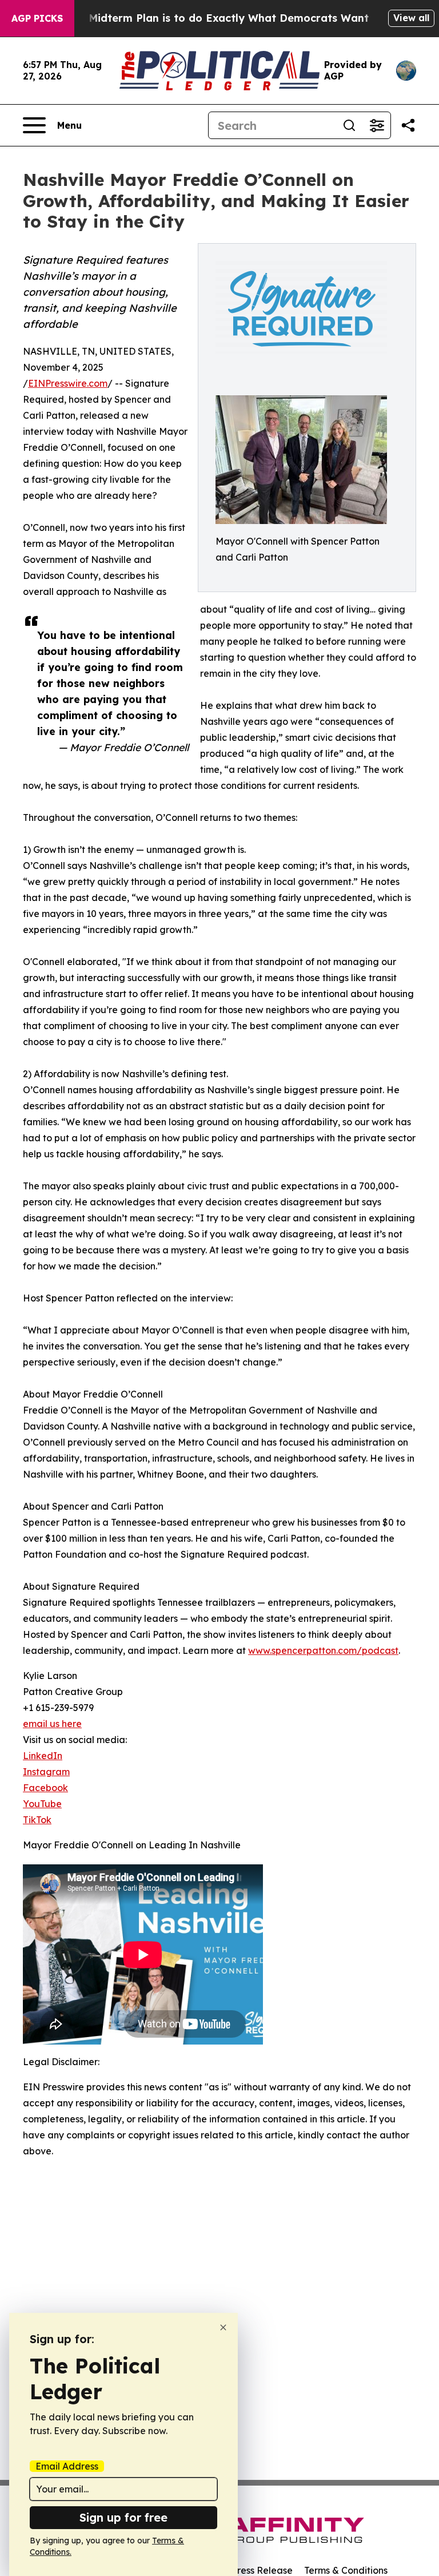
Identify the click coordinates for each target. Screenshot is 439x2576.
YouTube (42, 1804)
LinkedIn (43, 1756)
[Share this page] (408, 125)
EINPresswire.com (68, 383)
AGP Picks (37, 18)
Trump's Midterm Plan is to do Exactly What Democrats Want (206, 18)
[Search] (349, 125)
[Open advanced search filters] (377, 125)
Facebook (45, 1788)
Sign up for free (123, 2517)
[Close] (223, 2327)
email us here (52, 1724)
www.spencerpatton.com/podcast (323, 1650)
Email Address (67, 2466)
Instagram (46, 1772)
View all (411, 18)
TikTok (37, 1820)
